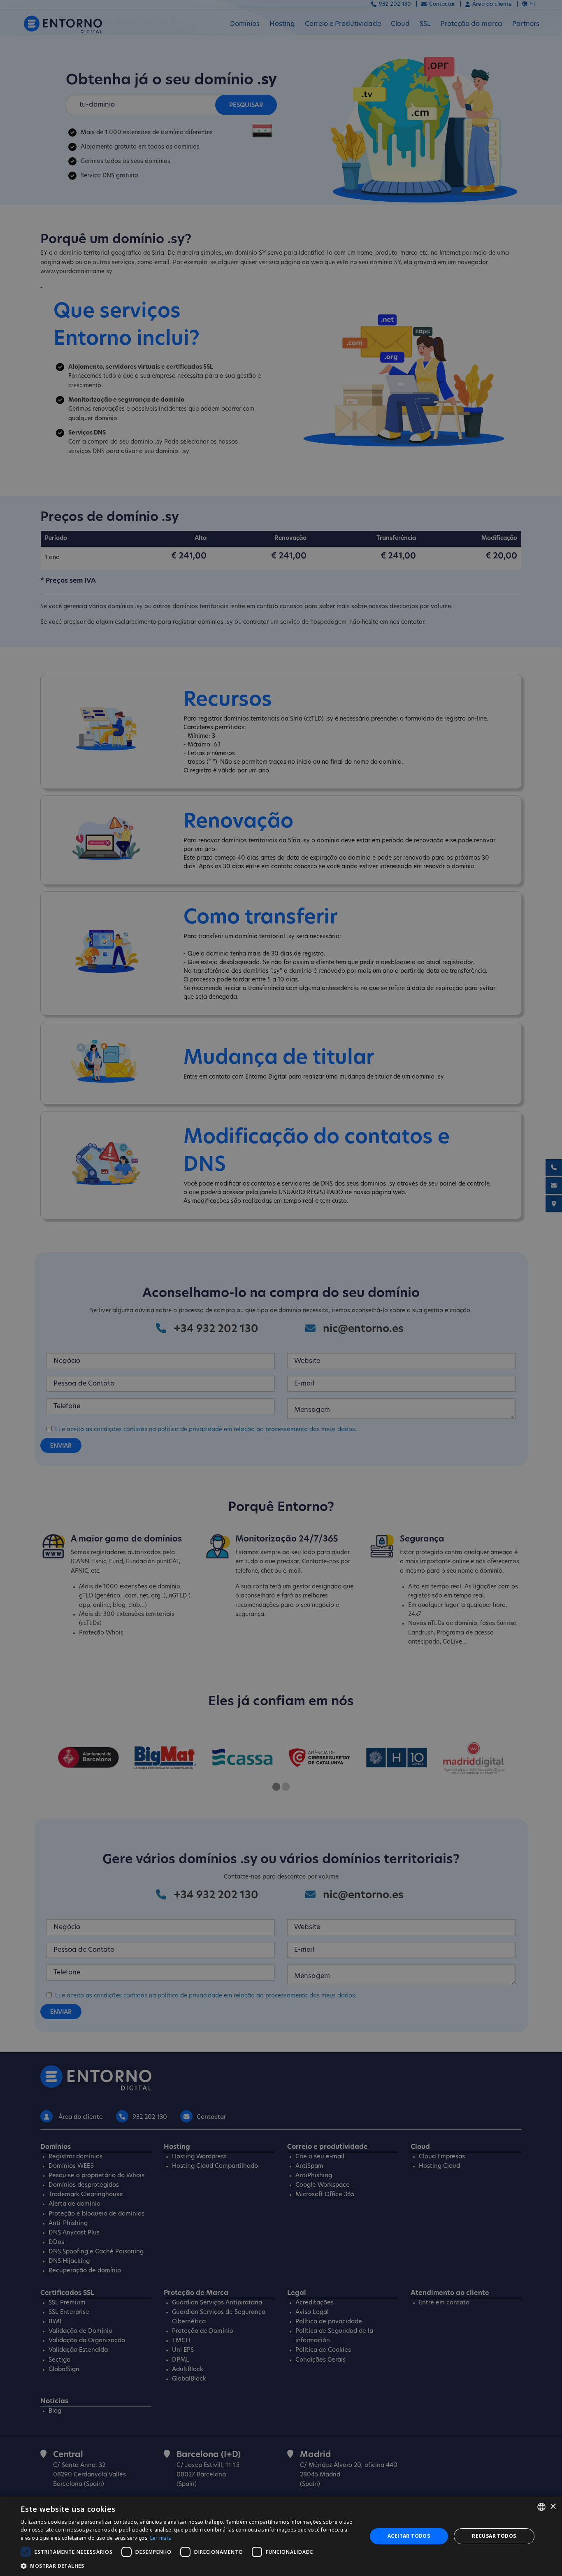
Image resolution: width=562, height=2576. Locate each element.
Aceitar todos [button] (409, 2536)
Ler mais (160, 2538)
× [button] (553, 2507)
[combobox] (541, 2507)
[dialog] (281, 2536)
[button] (188, 2566)
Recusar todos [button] (494, 2536)
